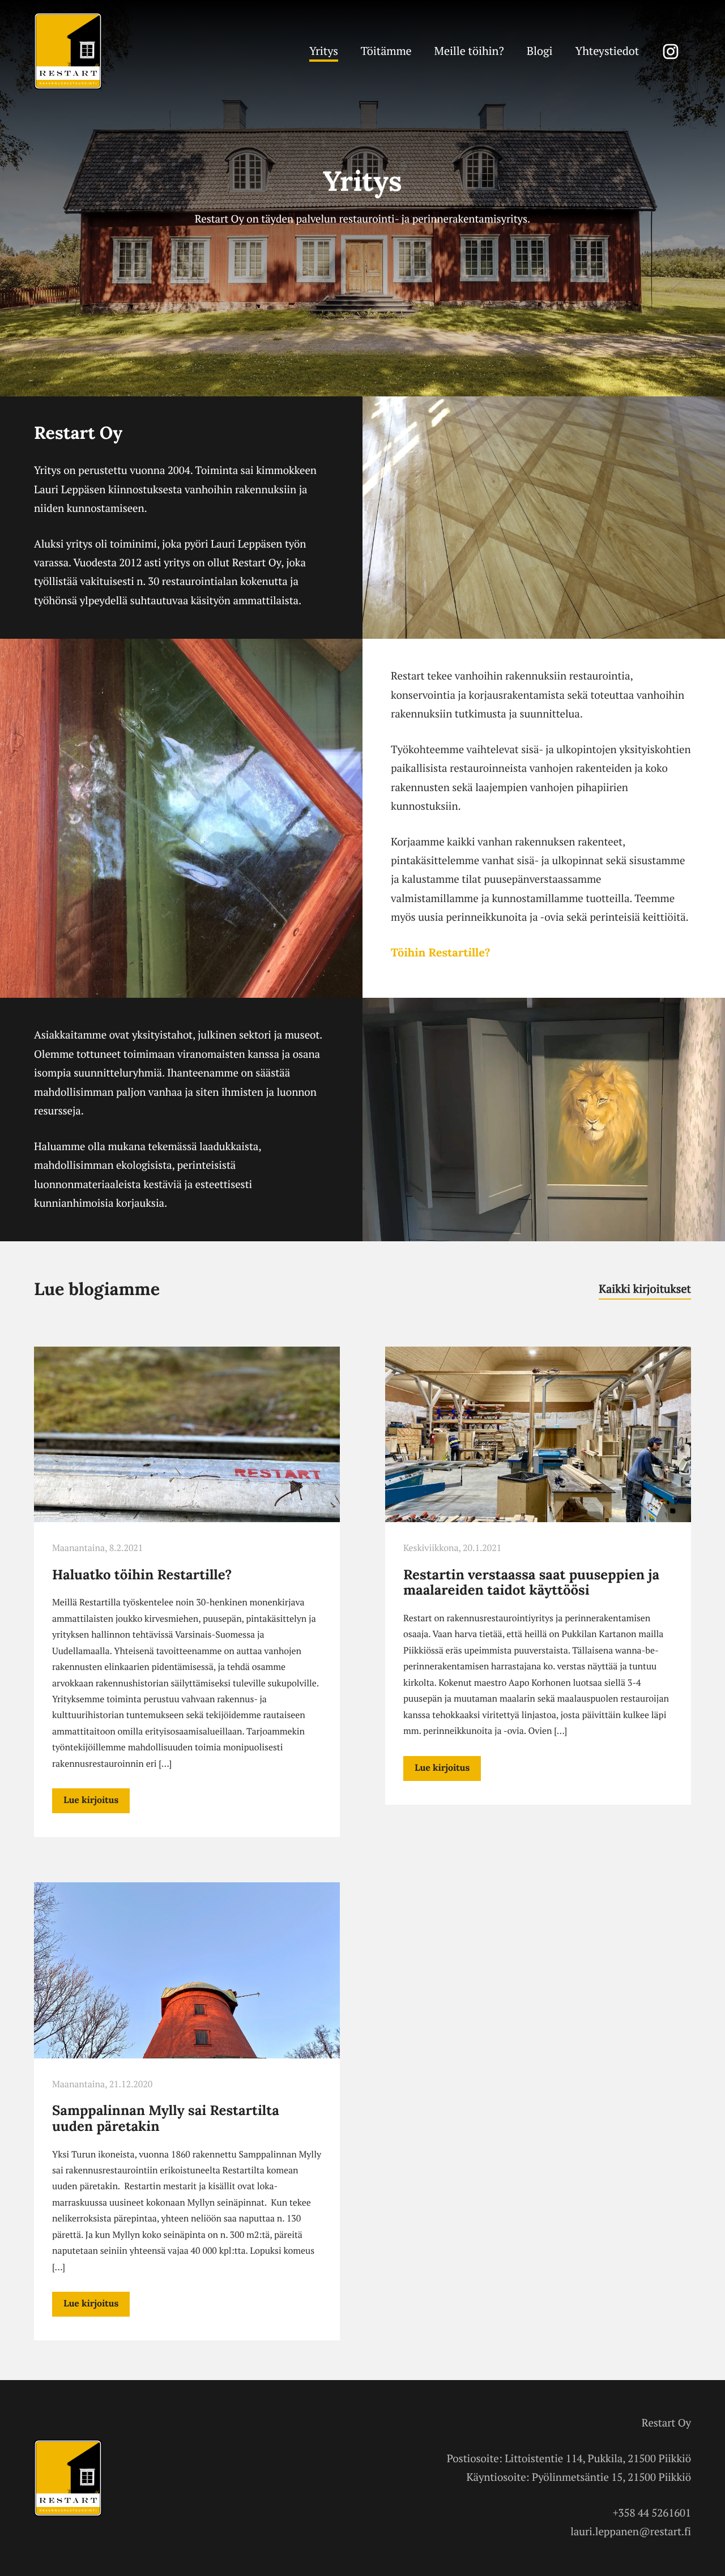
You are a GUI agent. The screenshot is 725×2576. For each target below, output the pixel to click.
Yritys (324, 51)
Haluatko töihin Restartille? (142, 1575)
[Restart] (68, 87)
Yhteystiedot (607, 51)
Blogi (540, 51)
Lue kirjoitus (91, 1801)
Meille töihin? (469, 51)
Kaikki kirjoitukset (645, 1289)
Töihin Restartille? (441, 954)
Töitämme (386, 51)
